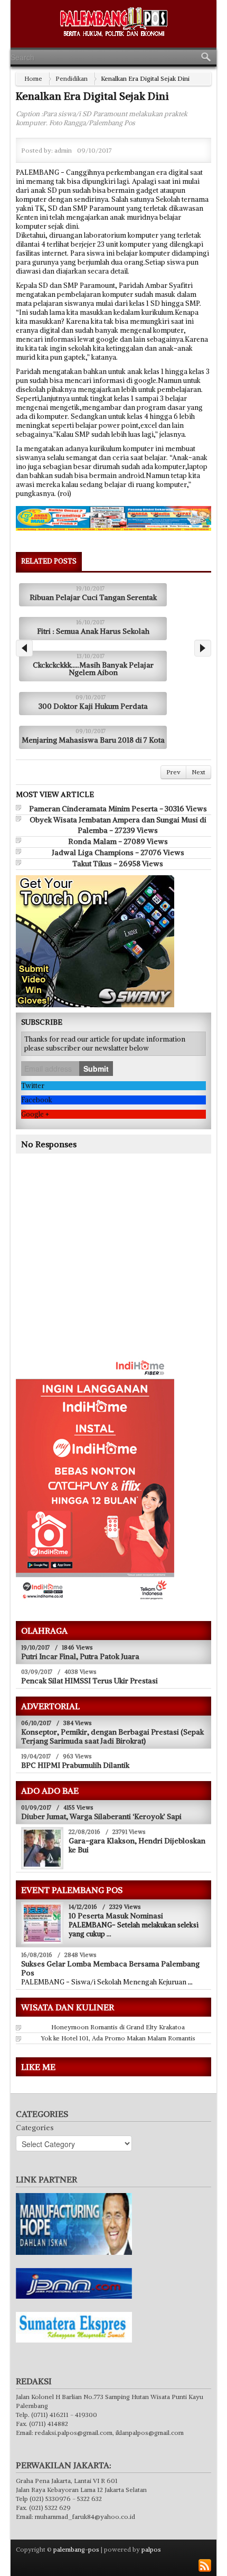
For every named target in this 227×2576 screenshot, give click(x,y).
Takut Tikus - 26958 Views (118, 864)
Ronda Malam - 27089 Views (118, 841)
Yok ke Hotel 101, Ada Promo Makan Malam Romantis (118, 2038)
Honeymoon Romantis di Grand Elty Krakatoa (118, 2027)
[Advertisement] (105, 1270)
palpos (151, 2549)
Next (198, 772)
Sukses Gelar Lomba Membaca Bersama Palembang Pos (110, 1968)
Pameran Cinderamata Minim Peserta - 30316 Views (118, 809)
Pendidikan (72, 78)
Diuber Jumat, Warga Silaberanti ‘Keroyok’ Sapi (101, 1816)
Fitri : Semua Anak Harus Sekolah (93, 631)
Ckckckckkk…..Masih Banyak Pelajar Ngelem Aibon (93, 669)
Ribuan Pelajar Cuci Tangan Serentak (93, 597)
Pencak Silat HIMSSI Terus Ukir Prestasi (89, 1681)
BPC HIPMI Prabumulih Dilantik (75, 1765)
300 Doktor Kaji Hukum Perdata (93, 706)
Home (33, 78)
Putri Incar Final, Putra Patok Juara (80, 1656)
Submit (96, 1069)
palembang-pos (76, 2549)
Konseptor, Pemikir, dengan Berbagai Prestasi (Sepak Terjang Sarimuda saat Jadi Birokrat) (112, 1736)
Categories (35, 2128)
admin (63, 150)
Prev (173, 772)
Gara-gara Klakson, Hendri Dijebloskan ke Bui (137, 1845)
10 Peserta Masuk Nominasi (116, 1916)
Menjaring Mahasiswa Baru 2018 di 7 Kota (93, 740)
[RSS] (205, 2565)
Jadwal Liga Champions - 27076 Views (118, 853)
